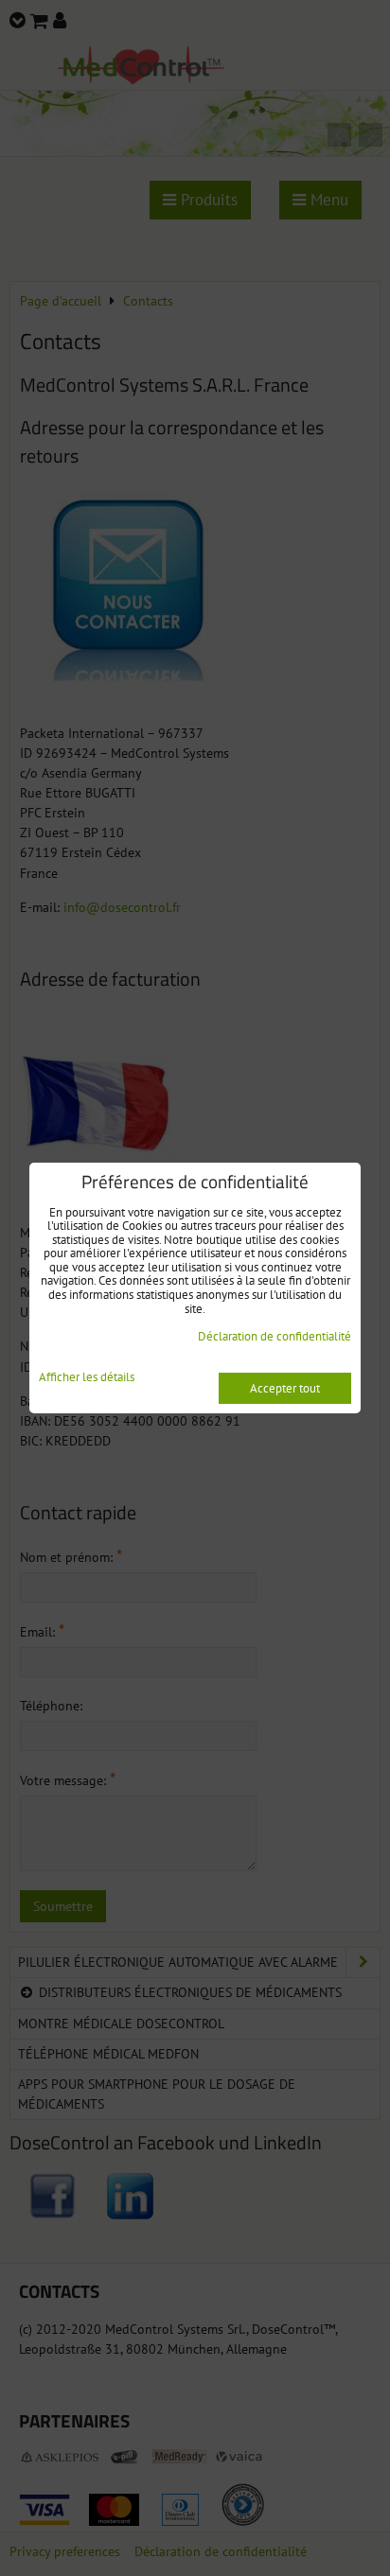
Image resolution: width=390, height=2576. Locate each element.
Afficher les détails (87, 1378)
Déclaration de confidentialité (275, 1336)
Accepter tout (285, 1388)
